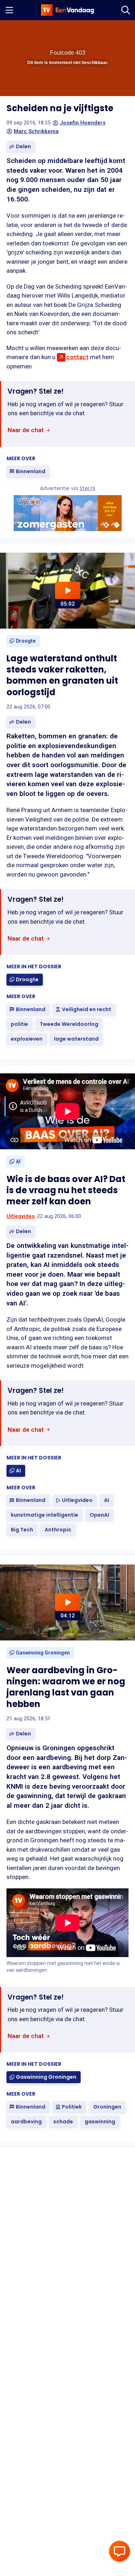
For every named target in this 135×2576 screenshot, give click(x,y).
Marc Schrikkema (36, 131)
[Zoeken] (126, 10)
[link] (29, 431)
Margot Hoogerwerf (85, 2324)
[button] (82, 30)
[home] (68, 10)
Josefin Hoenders (83, 123)
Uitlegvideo (21, 1216)
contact (77, 357)
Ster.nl (87, 488)
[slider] (66, 87)
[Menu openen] (9, 10)
